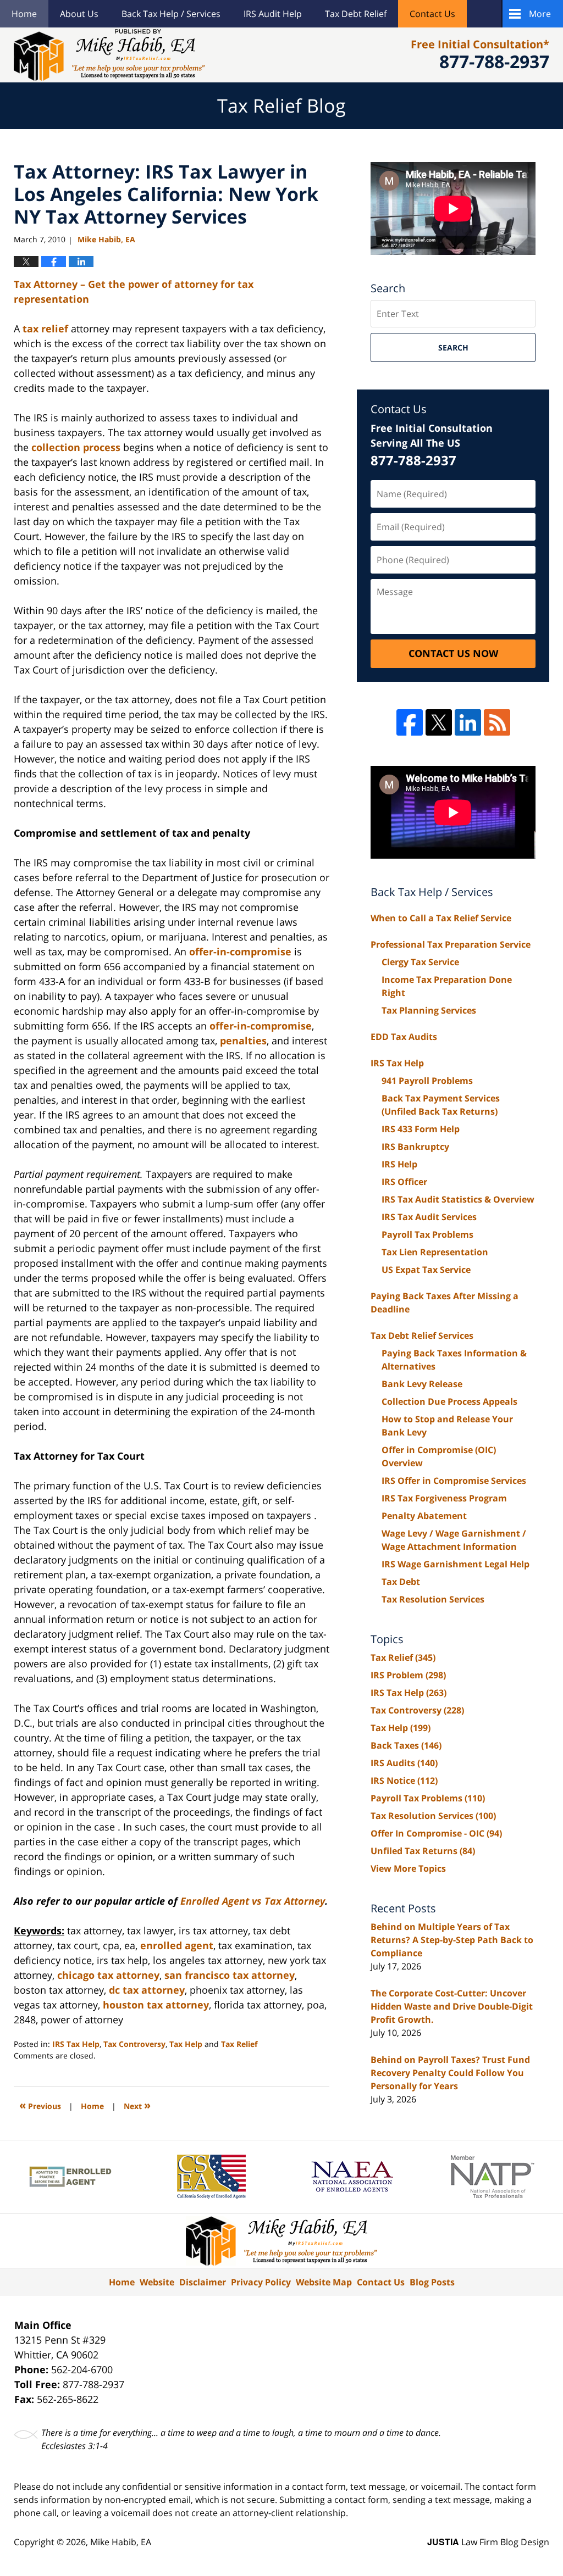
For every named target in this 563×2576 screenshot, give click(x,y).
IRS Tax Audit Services (429, 1217)
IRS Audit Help (273, 14)
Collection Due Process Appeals (449, 1401)
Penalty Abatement (424, 1516)
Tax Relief (239, 2044)
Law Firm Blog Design (488, 2542)
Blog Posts (432, 2282)
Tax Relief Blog (109, 55)
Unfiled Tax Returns (423, 1851)
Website (157, 2282)
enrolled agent (177, 1945)
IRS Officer (404, 1182)
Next (137, 2105)
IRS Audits (404, 1763)
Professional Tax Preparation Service (451, 944)
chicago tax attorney (108, 1975)
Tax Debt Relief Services (422, 1336)
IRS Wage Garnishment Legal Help (456, 1564)
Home (24, 14)
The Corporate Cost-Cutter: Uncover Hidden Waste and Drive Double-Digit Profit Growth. (452, 2006)
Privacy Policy (261, 2282)
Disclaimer (203, 2282)
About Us (79, 14)
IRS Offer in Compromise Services (454, 1481)
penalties (243, 1041)
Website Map (324, 2282)
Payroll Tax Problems (427, 1234)
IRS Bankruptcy (415, 1147)
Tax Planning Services (429, 1010)
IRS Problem (408, 1675)
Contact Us (432, 14)
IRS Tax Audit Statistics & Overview (458, 1199)
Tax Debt (401, 1582)
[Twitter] (439, 722)
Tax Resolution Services (433, 1599)
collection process (76, 447)
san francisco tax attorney (230, 1975)
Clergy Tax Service (420, 962)
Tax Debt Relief (356, 14)
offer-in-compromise (240, 952)
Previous (40, 2105)
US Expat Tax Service (426, 1270)
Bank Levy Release (422, 1384)
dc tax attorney (147, 1990)
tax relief (45, 329)
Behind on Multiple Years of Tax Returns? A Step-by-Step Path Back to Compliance (452, 1940)
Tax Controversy (134, 2044)
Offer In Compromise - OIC (436, 1833)
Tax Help (186, 2044)
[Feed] (497, 722)
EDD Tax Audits (404, 1037)
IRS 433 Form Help (421, 1129)
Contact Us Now (453, 653)
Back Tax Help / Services (171, 14)
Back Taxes (406, 1745)
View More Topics (408, 1868)
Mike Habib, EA (121, 2542)
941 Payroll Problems (427, 1081)
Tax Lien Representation (435, 1252)
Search (453, 347)
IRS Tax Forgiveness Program (444, 1498)
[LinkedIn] (468, 722)
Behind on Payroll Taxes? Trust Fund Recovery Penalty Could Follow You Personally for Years (450, 2073)
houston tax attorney (156, 2005)
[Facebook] (410, 722)
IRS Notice (404, 1781)
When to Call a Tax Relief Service (441, 918)
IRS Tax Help (76, 2044)
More (540, 14)
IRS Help (399, 1164)
